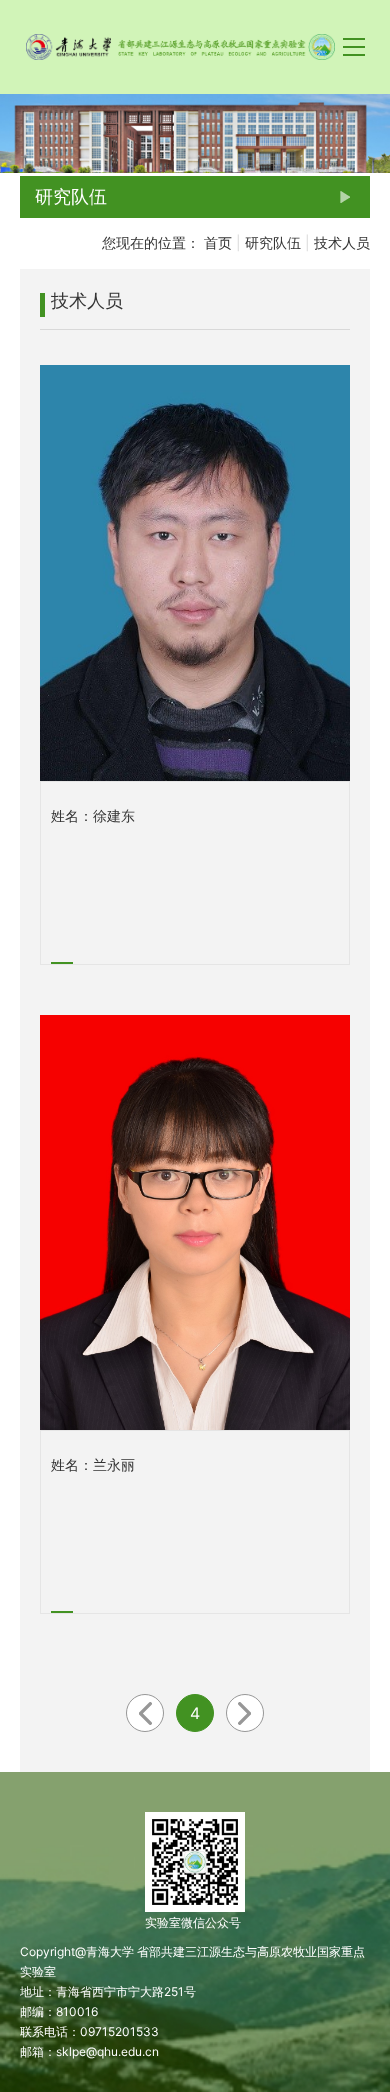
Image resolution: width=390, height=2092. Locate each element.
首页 (218, 242)
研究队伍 (273, 242)
